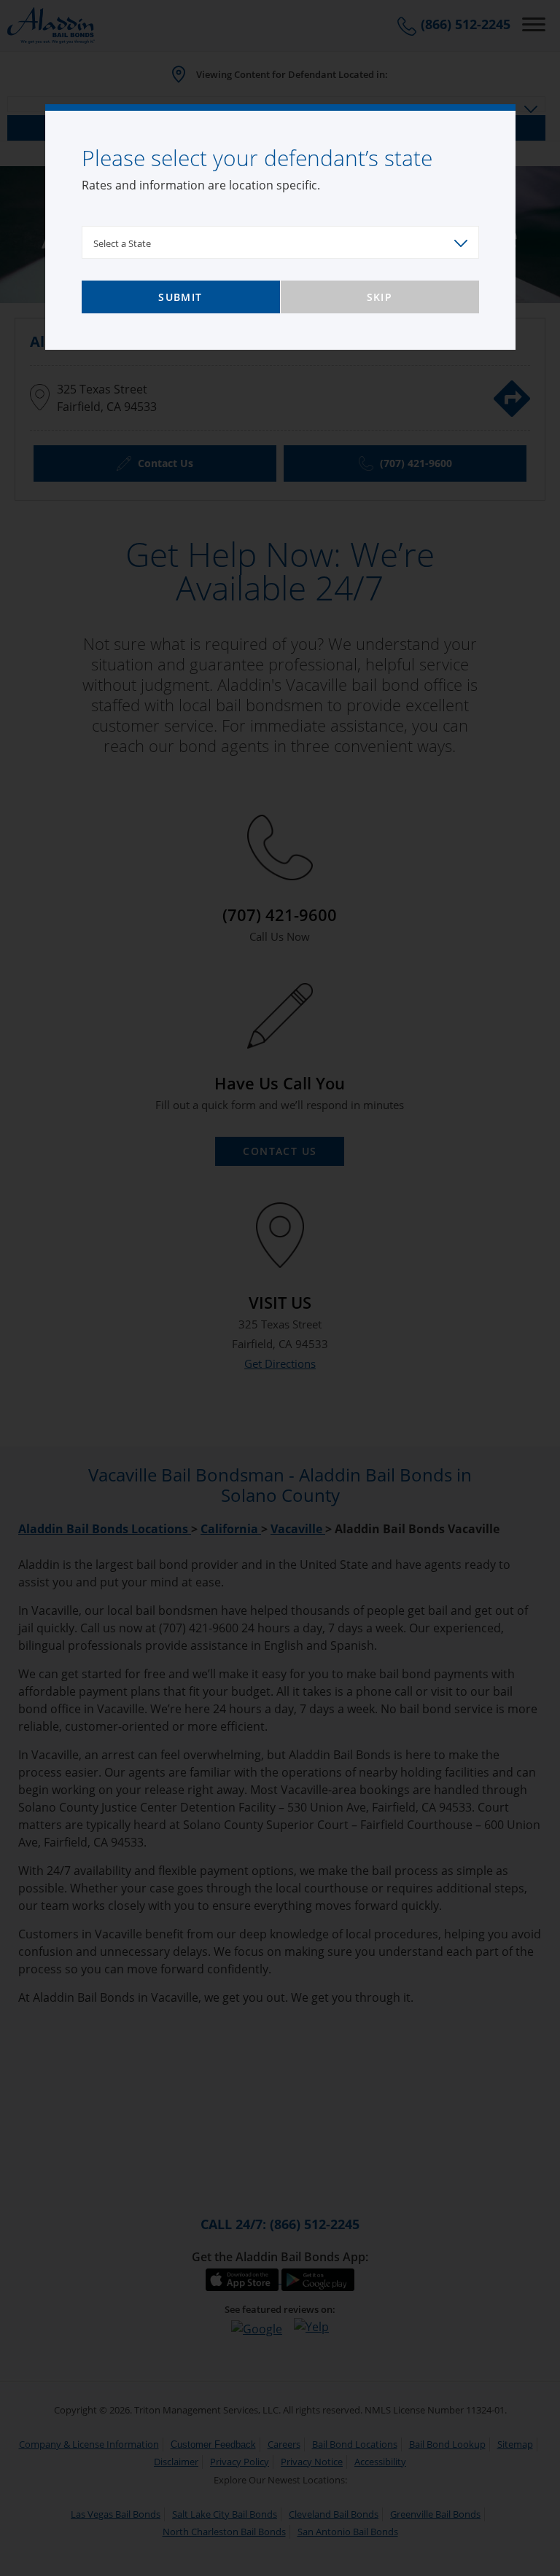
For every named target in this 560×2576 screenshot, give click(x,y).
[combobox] (280, 242)
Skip (380, 297)
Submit (180, 297)
